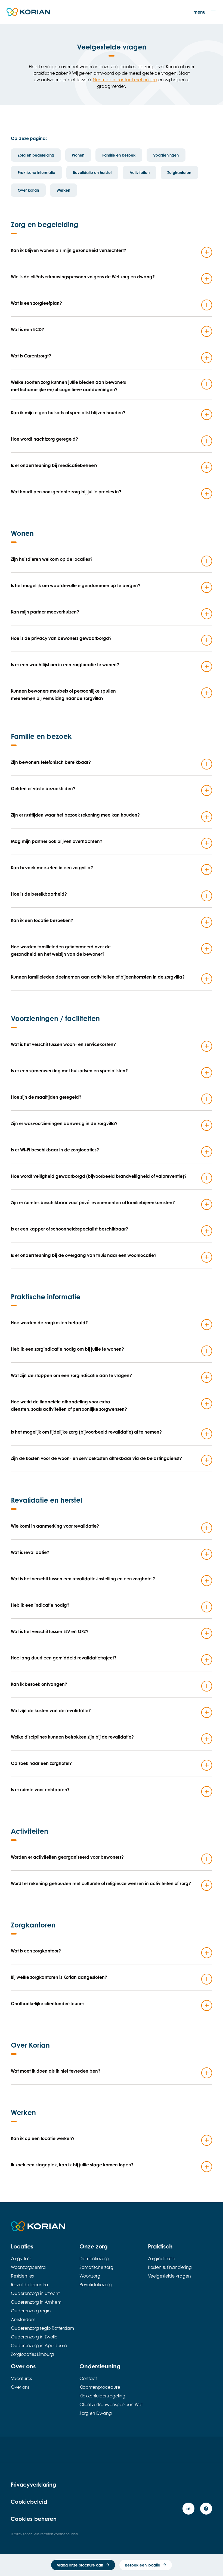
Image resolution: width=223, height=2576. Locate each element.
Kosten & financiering (170, 2267)
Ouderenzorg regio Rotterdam (42, 2328)
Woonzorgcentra (28, 2267)
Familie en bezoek (119, 155)
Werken (63, 190)
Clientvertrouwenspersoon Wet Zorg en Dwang (111, 2409)
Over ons (20, 2387)
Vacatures (21, 2378)
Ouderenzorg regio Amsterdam (31, 2315)
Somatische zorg (96, 2267)
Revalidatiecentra (30, 2285)
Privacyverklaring (33, 2485)
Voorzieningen (166, 155)
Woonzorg (90, 2276)
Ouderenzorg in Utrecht (35, 2293)
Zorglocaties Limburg (32, 2354)
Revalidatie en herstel (92, 172)
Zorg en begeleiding (36, 155)
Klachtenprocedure (100, 2387)
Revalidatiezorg (96, 2285)
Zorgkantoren (179, 172)
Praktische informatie (36, 172)
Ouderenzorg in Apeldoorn (39, 2346)
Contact (88, 2378)
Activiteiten (140, 172)
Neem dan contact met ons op (125, 80)
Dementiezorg (94, 2259)
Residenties (22, 2276)
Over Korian (28, 190)
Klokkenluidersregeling (102, 2396)
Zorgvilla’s (21, 2259)
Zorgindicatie (162, 2259)
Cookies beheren (34, 2519)
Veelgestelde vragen (169, 2276)
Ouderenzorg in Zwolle (34, 2337)
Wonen (78, 155)
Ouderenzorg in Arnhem (36, 2302)
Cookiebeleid (29, 2502)
